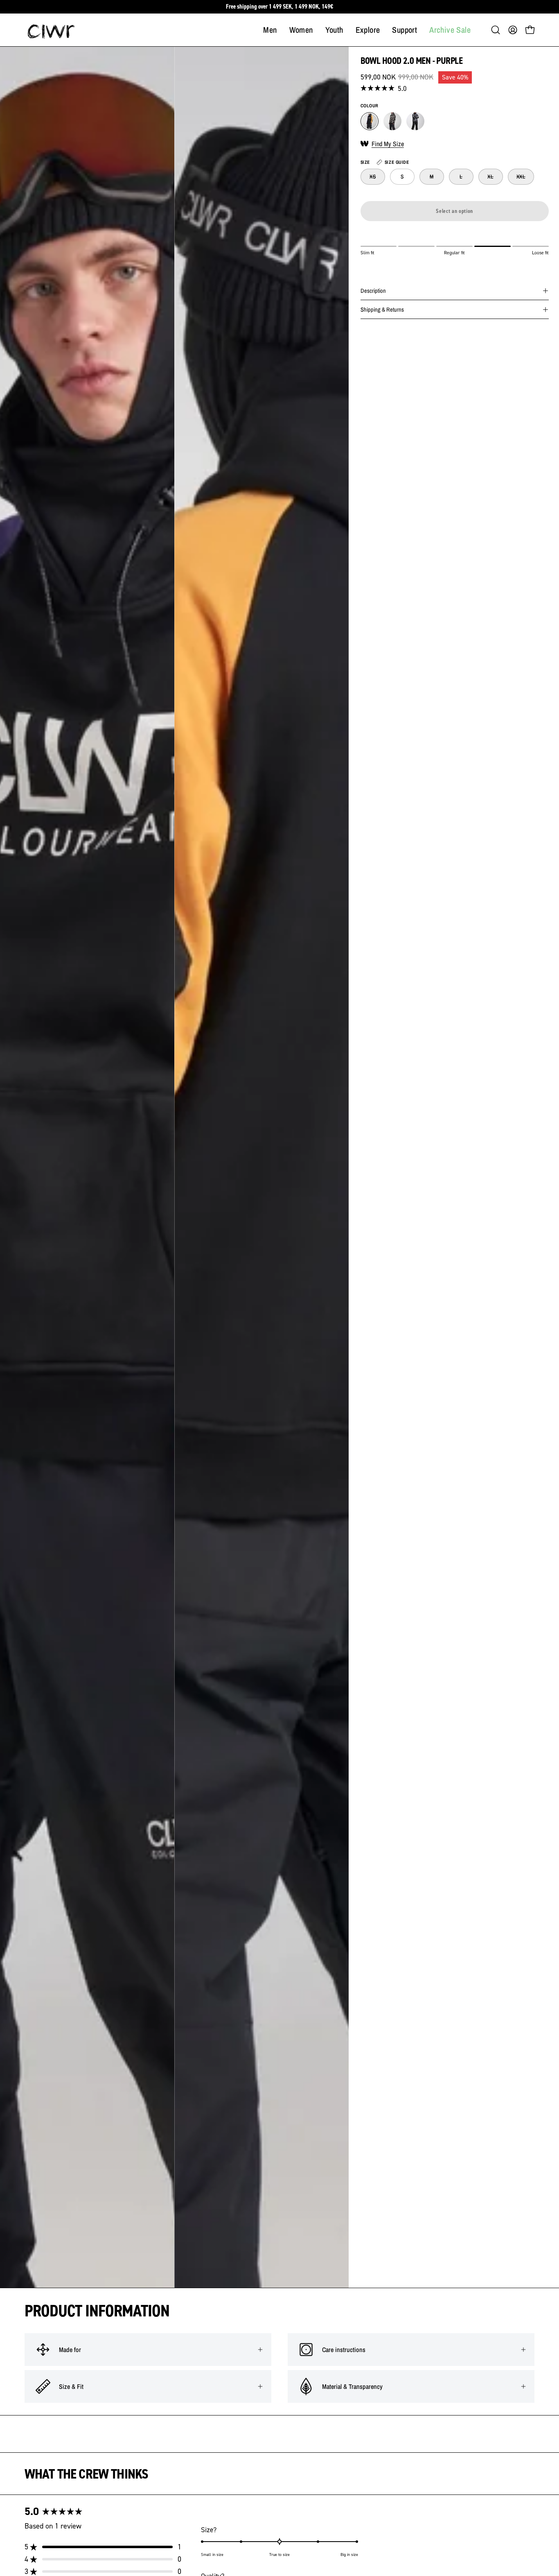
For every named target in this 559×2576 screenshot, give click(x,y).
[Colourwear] (51, 30)
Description (373, 291)
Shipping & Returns (382, 309)
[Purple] (370, 121)
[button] (496, 30)
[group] (279, 7)
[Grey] (392, 121)
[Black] (415, 121)
